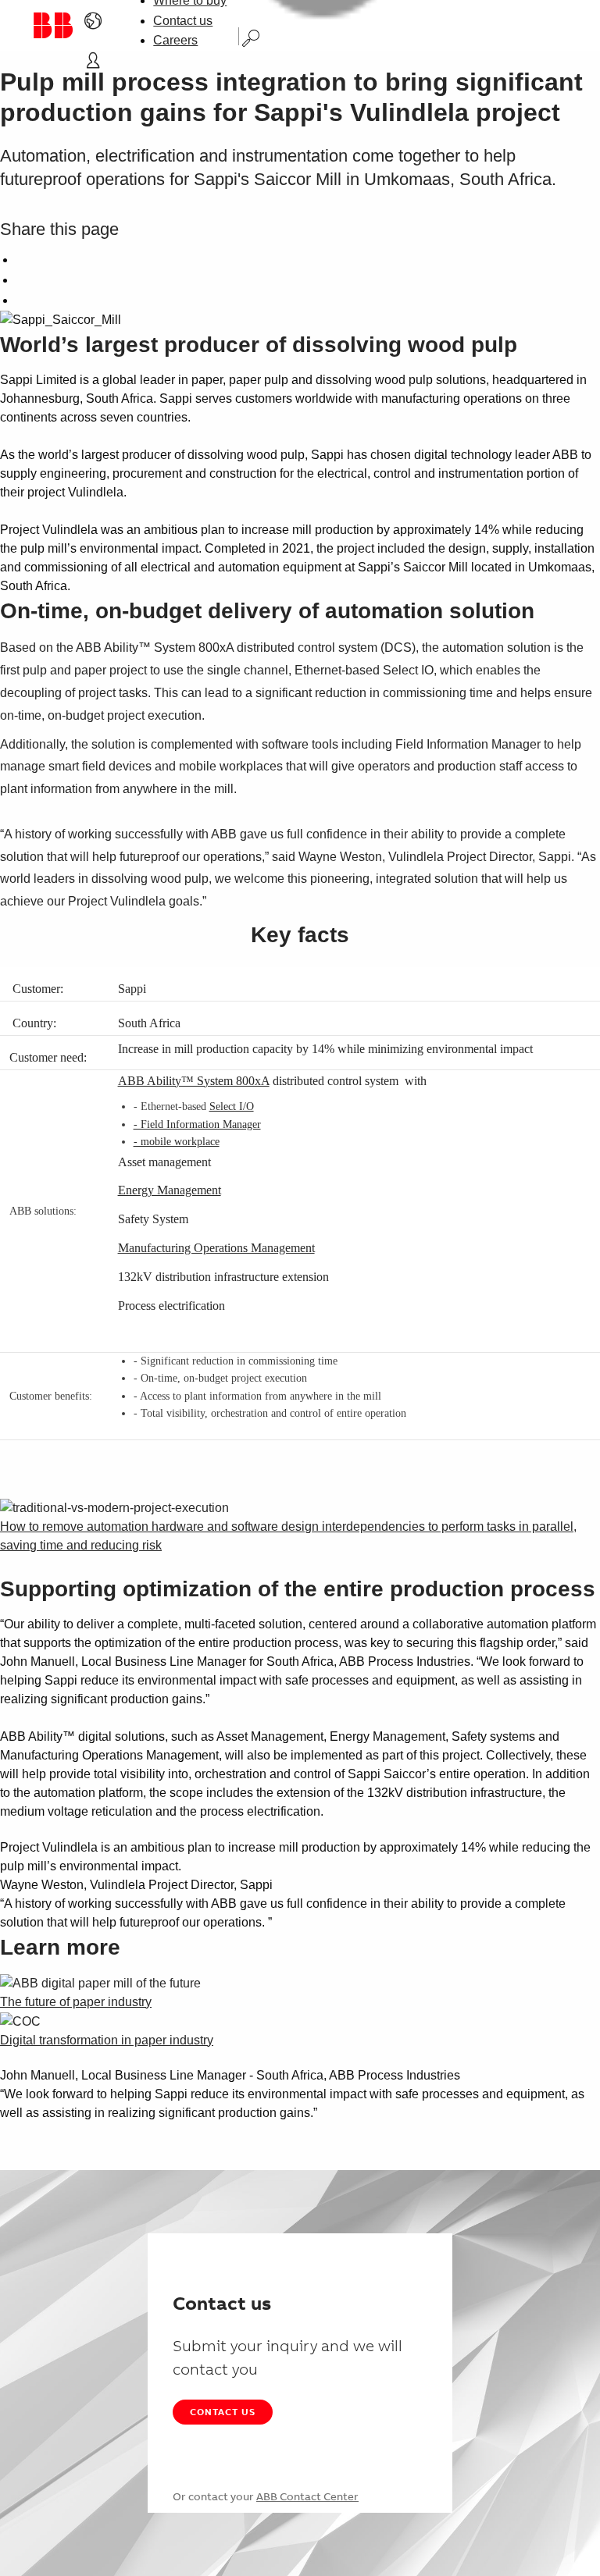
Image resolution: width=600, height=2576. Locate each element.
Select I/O (232, 1107)
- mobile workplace (177, 1142)
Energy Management (170, 1190)
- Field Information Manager (197, 1124)
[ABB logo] (52, 25)
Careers (175, 40)
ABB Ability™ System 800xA (194, 1081)
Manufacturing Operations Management (216, 1248)
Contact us (183, 21)
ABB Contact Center (307, 2496)
